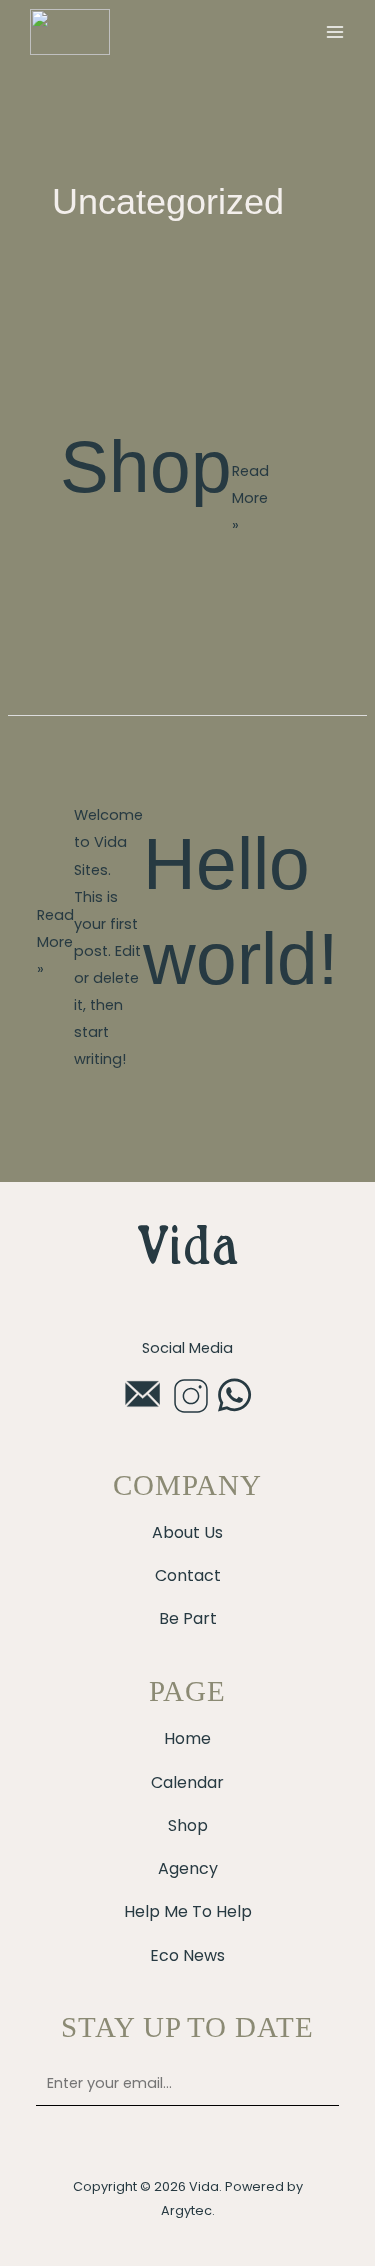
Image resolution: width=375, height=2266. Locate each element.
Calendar (187, 1782)
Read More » (250, 497)
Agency (188, 1868)
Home (187, 1738)
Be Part (188, 1618)
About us (187, 1532)
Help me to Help (188, 1911)
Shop (146, 466)
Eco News (187, 1955)
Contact (188, 1575)
